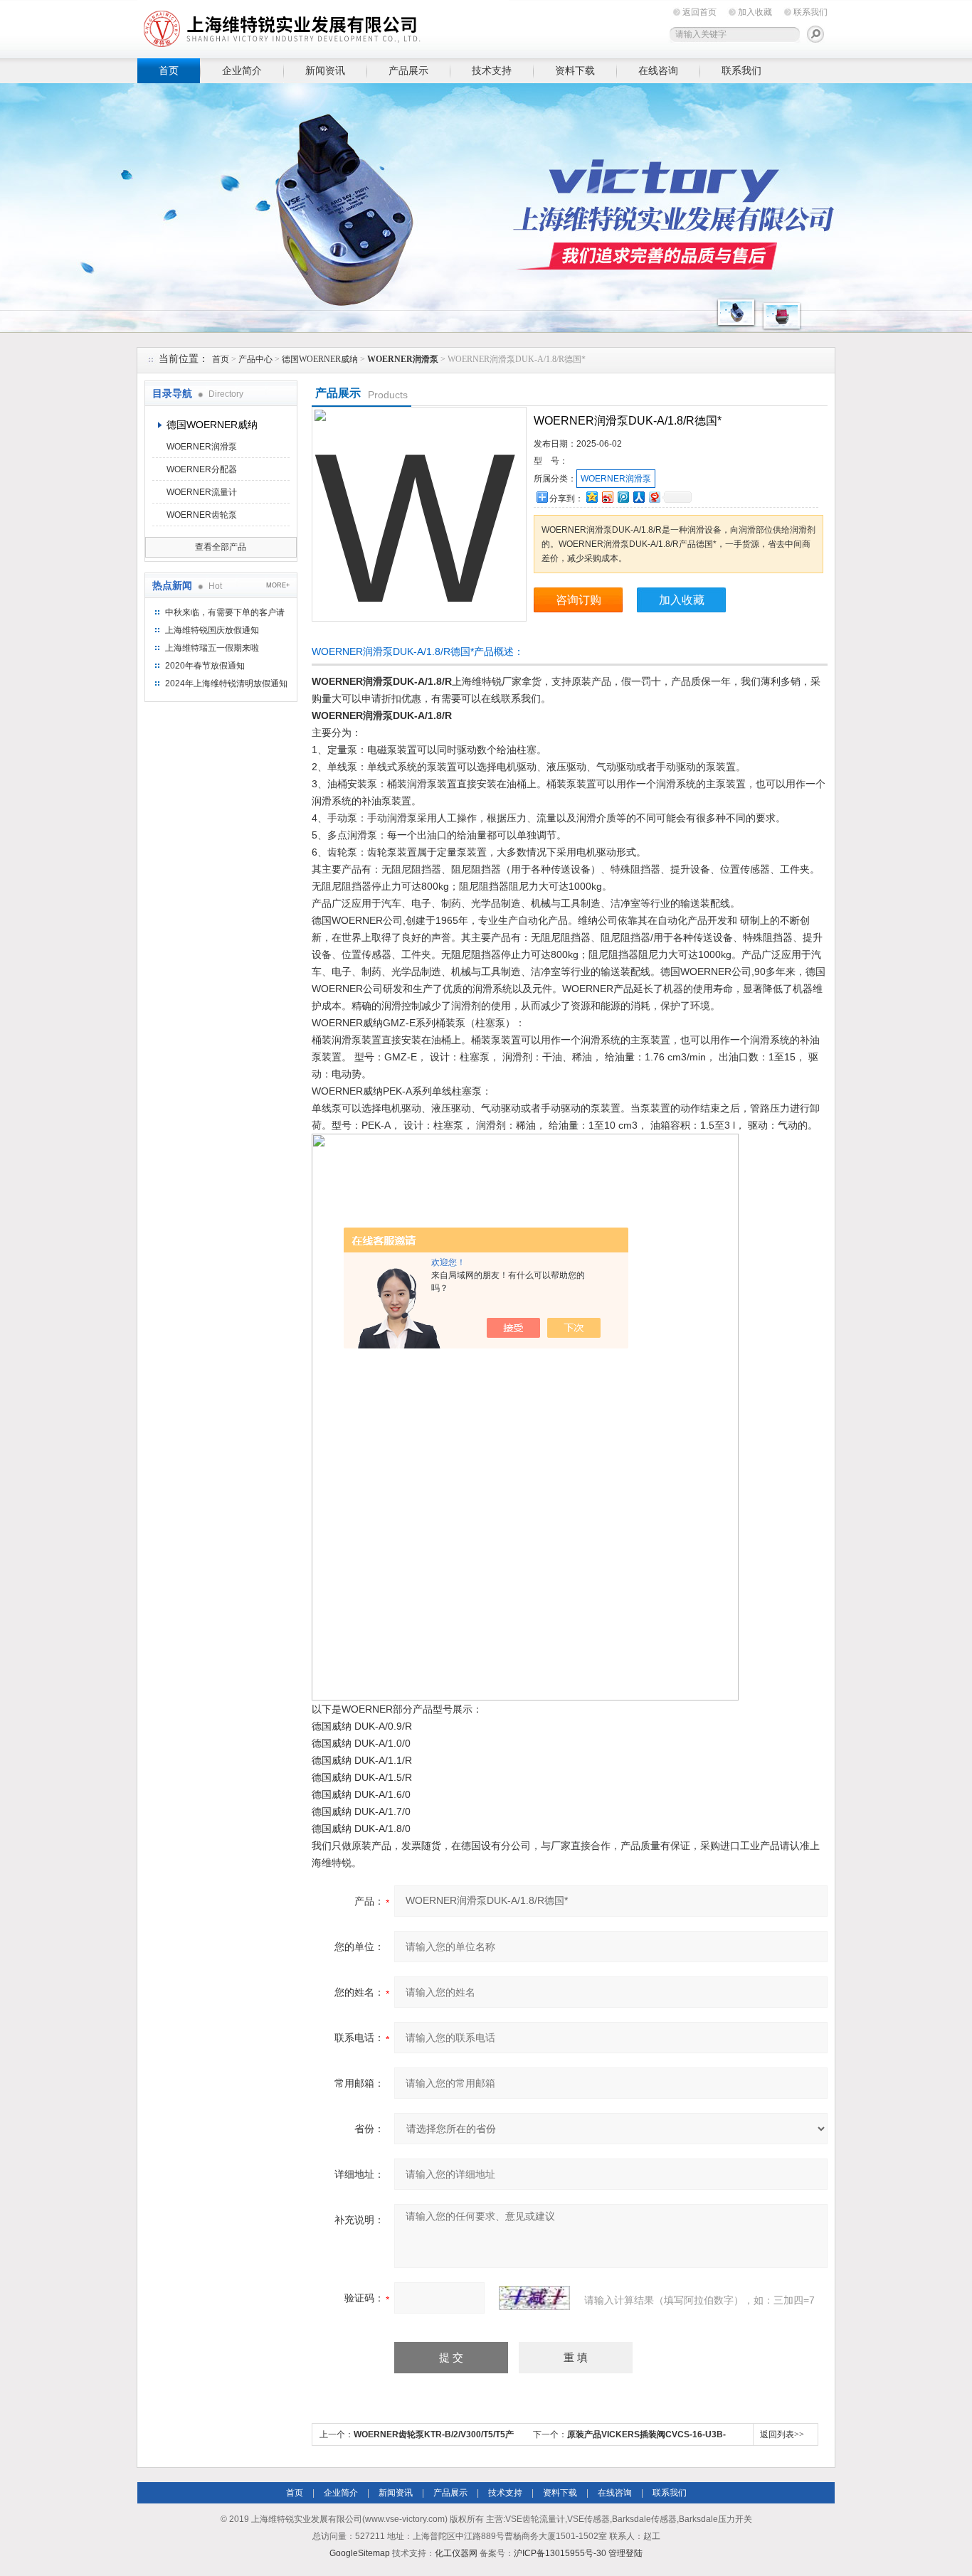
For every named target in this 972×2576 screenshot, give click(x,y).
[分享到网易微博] (654, 497)
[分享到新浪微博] (607, 497)
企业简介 (242, 70)
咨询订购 (579, 600)
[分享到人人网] (638, 497)
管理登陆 (625, 2553)
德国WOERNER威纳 (320, 359)
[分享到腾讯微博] (623, 497)
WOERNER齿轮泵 (202, 515)
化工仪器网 (456, 2553)
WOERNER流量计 (202, 492)
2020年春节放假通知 (205, 666)
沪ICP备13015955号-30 (560, 2553)
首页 (169, 70)
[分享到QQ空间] (591, 497)
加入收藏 (755, 12)
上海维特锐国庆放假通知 (212, 630)
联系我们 (810, 12)
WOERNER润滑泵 (202, 447)
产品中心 (255, 359)
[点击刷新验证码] (534, 2298)
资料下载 (575, 70)
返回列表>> (782, 2434)
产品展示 (408, 70)
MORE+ (278, 585)
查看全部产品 (221, 547)
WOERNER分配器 (202, 469)
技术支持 (492, 70)
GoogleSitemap (360, 2553)
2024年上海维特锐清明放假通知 (226, 683)
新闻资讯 (325, 70)
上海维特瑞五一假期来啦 (212, 648)
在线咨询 (658, 70)
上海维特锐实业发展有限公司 (358, 27)
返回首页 (699, 12)
